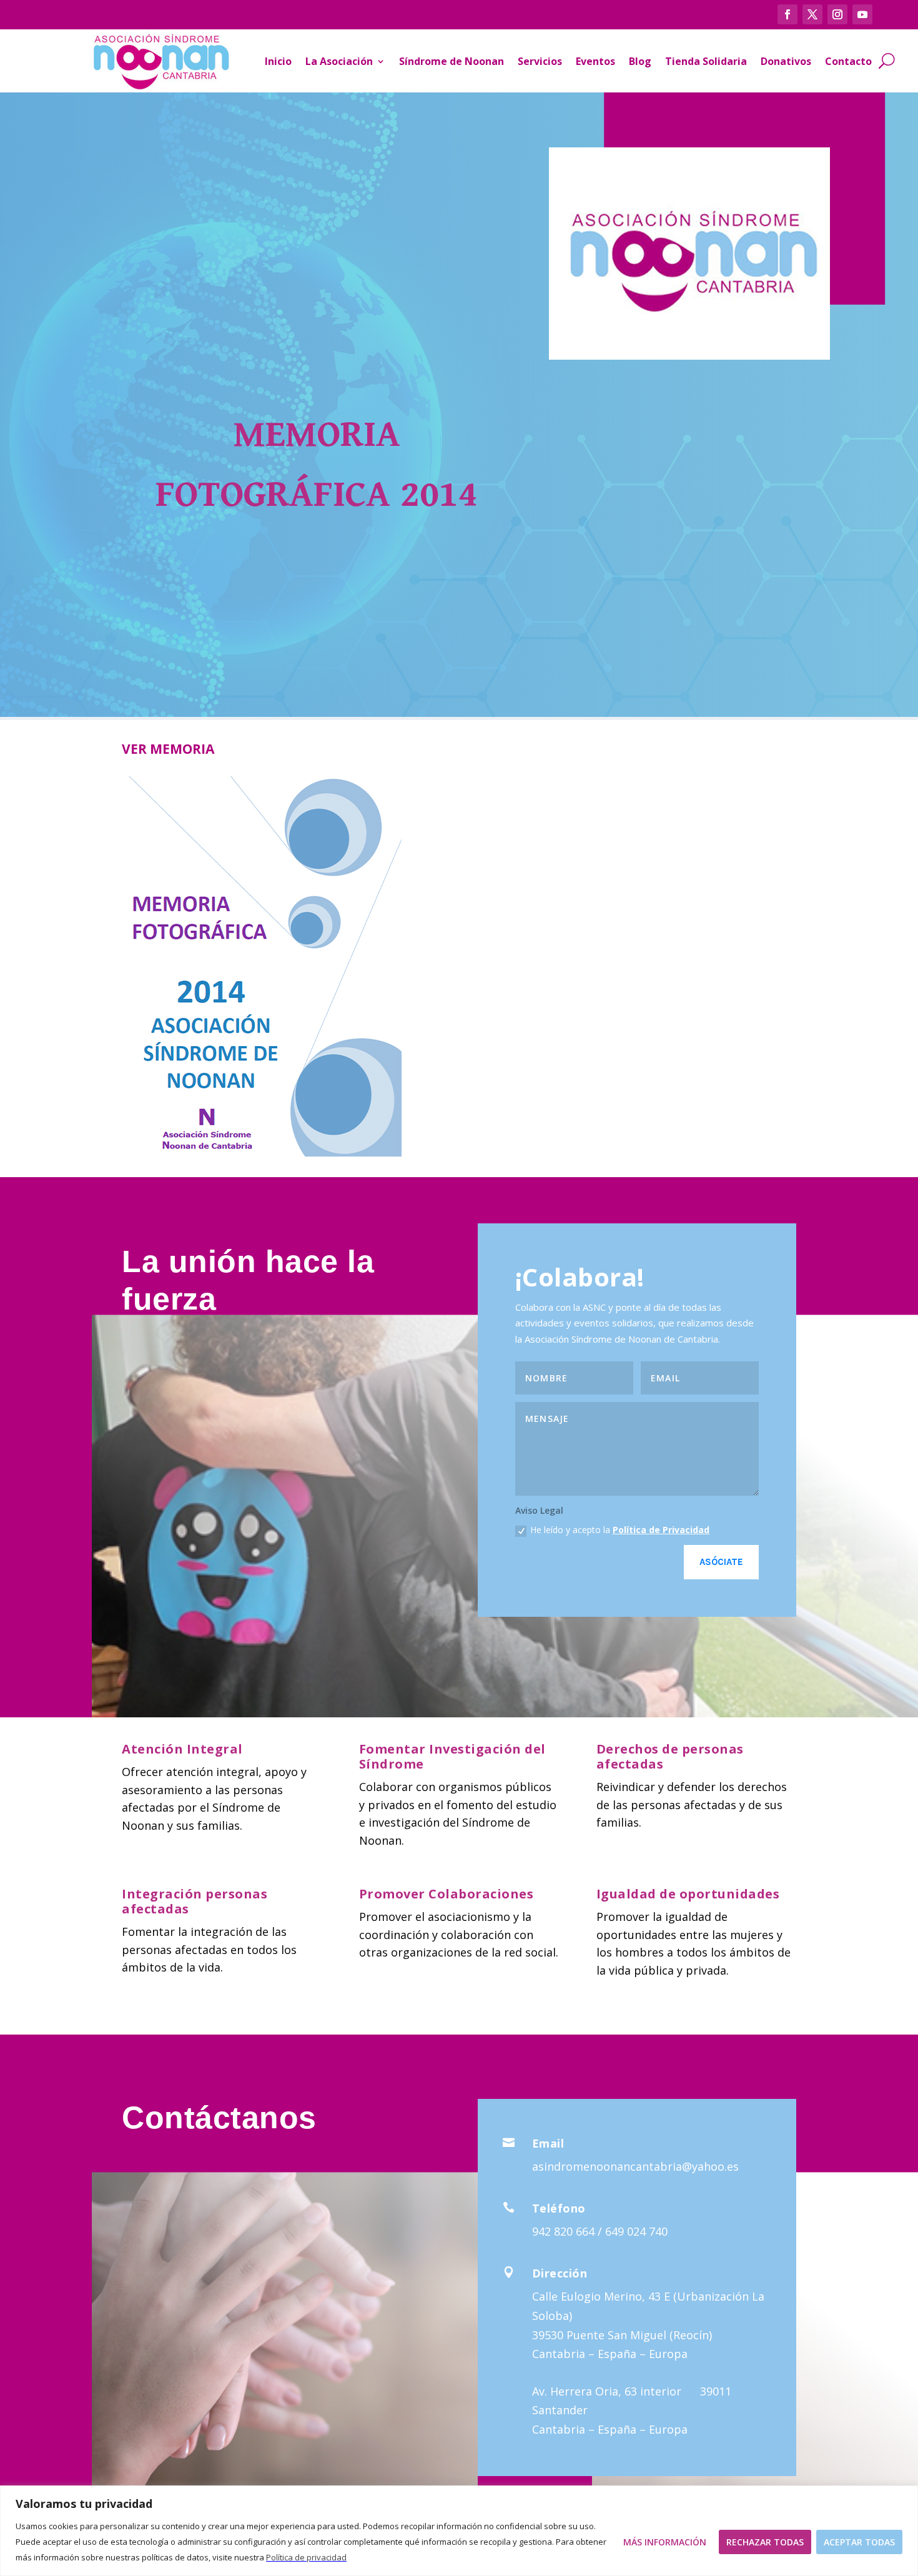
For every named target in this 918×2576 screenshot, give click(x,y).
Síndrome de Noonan (452, 61)
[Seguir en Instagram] (837, 14)
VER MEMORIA (168, 749)
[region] (459, 2531)
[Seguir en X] (812, 14)
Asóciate (721, 1562)
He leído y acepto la (620, 1530)
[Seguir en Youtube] (862, 14)
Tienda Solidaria (706, 61)
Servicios (540, 61)
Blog (640, 61)
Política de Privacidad (661, 1530)
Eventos (595, 61)
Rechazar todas (765, 2542)
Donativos (786, 61)
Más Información (665, 2542)
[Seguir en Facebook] (787, 14)
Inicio (278, 61)
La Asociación (339, 61)
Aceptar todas (859, 2542)
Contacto (848, 61)
